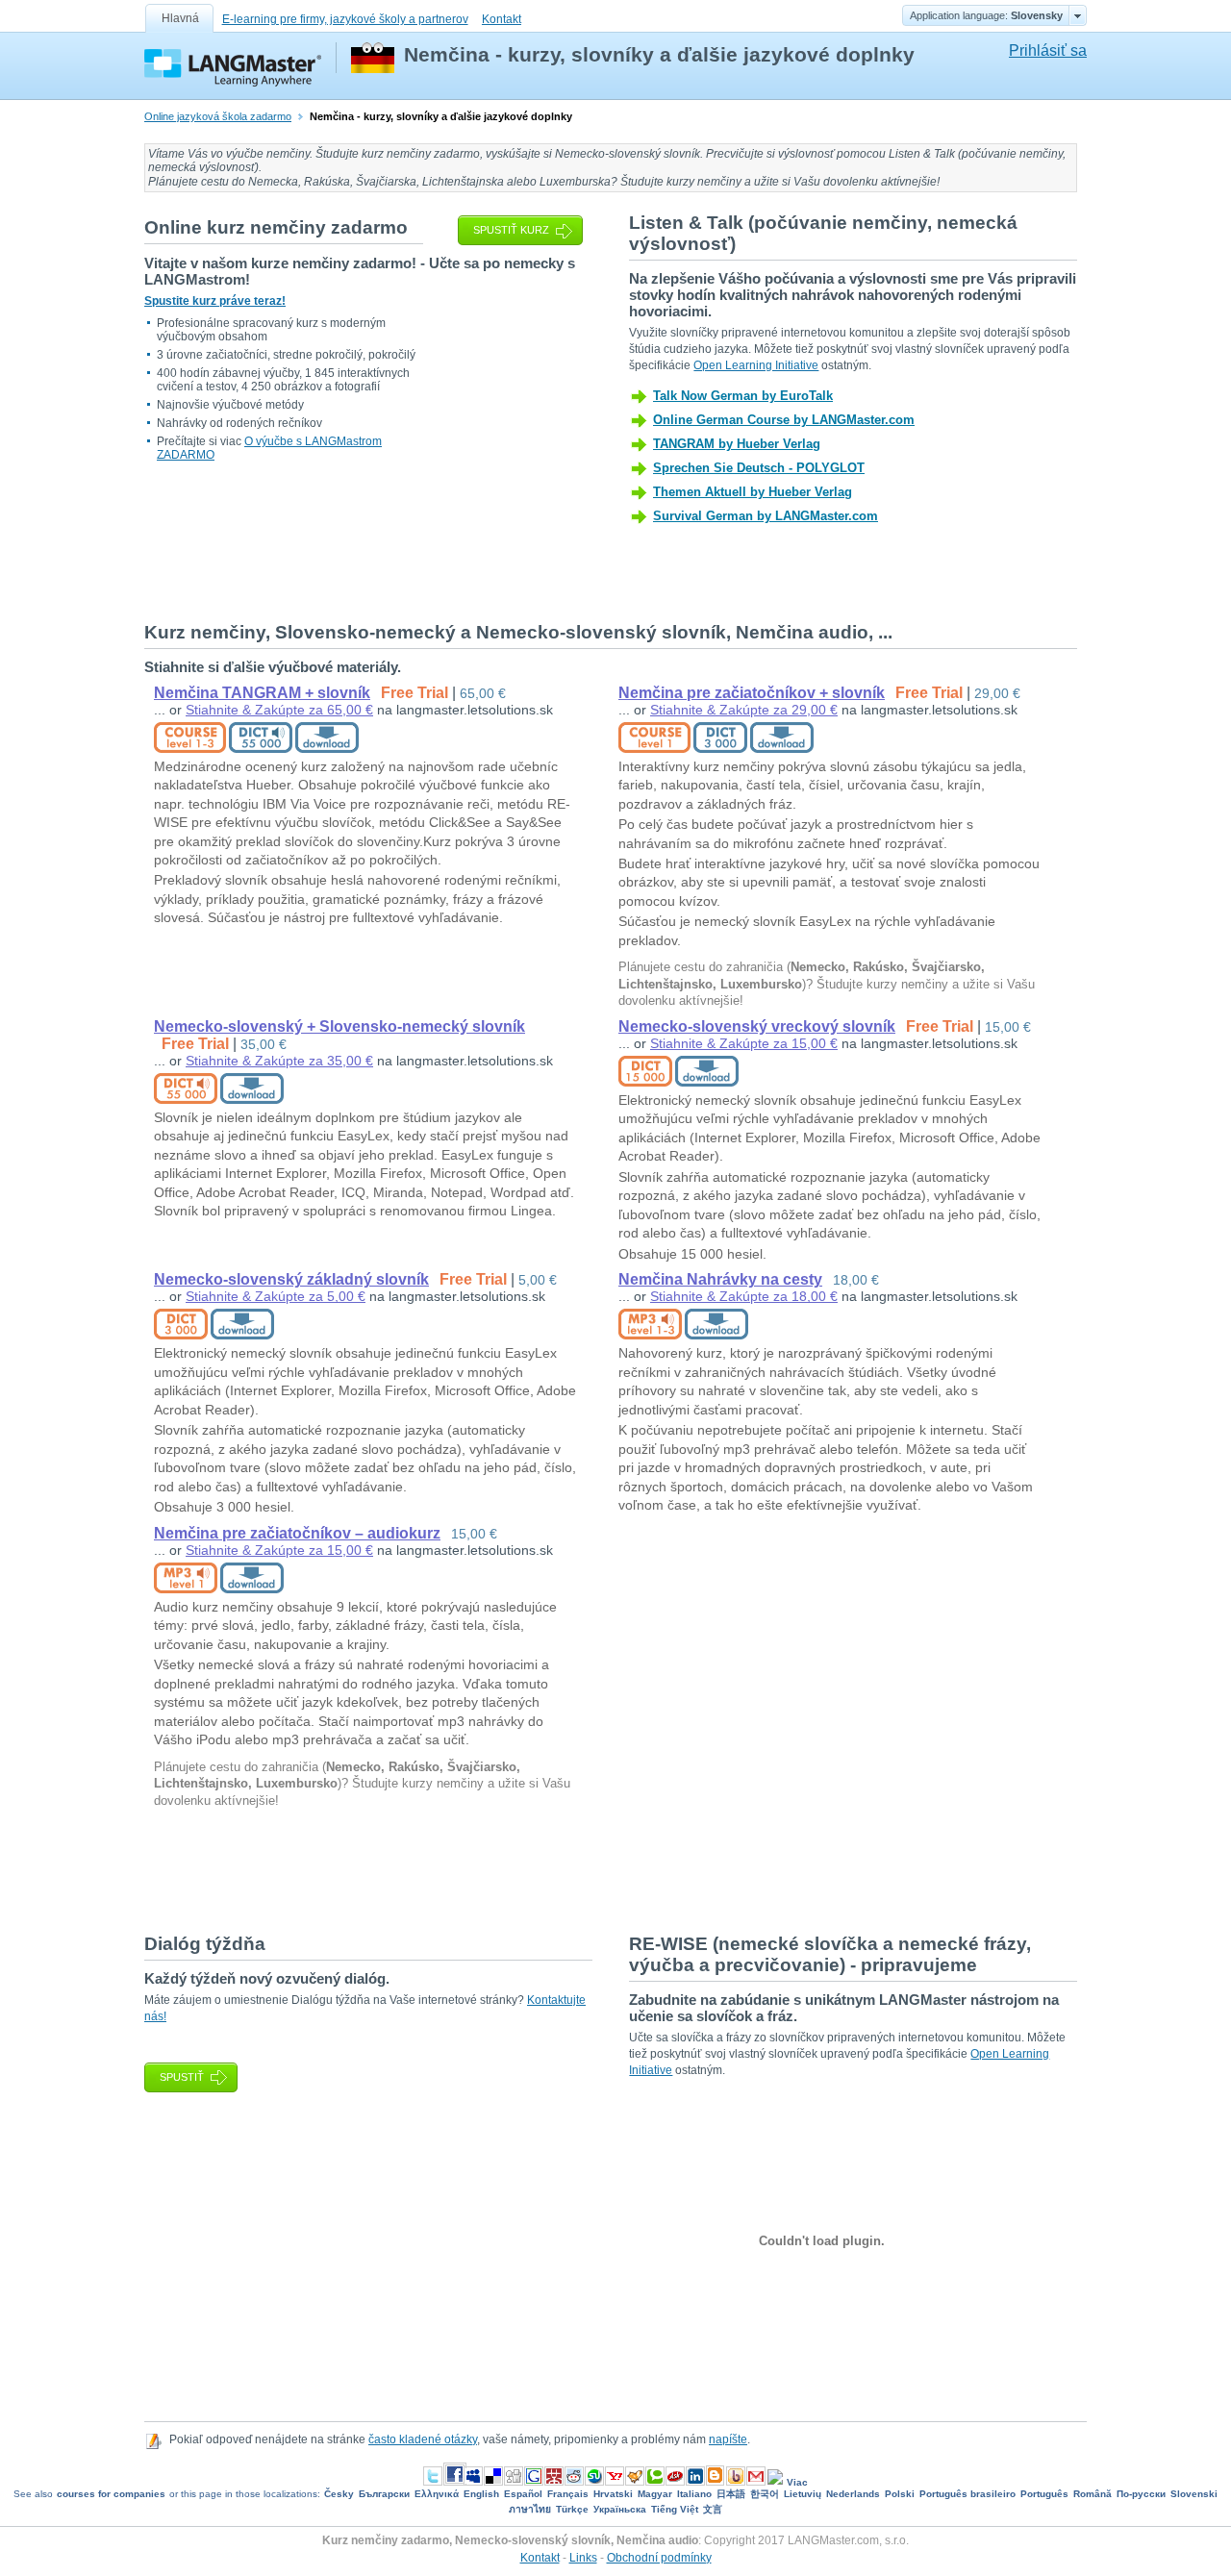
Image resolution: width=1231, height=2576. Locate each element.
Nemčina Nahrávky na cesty (720, 1279)
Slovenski (1194, 2494)
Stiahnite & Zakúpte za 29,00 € (744, 710)
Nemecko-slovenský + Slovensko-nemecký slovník (339, 1026)
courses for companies (111, 2494)
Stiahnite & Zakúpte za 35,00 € (279, 1061)
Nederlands (853, 2494)
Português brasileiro (967, 2494)
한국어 (765, 2494)
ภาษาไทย (530, 2509)
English (481, 2494)
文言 (713, 2509)
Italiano (694, 2494)
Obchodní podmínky (659, 2558)
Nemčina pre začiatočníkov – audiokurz (297, 1533)
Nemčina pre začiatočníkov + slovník (752, 693)
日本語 (731, 2494)
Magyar (655, 2494)
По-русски (1141, 2494)
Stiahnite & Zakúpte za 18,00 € (744, 1296)
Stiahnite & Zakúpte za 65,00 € (279, 710)
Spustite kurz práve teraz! (215, 301)
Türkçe (572, 2509)
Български (384, 2494)
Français (568, 2494)
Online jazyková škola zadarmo (218, 116)
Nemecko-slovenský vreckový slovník (757, 1026)
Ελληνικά (437, 2494)
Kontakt (502, 19)
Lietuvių (803, 2494)
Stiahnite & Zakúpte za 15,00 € (744, 1043)
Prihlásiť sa (1048, 50)
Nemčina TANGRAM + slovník (262, 693)
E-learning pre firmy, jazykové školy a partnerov (345, 19)
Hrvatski (613, 2494)
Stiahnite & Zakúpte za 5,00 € (276, 1296)
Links (583, 2558)
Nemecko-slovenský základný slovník (291, 1279)
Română (1093, 2494)
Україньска (620, 2509)
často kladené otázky (423, 2439)
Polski (900, 2494)
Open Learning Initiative (756, 365)
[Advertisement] (494, 1869)
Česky (339, 2494)
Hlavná (180, 18)
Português (1044, 2494)
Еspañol (523, 2494)
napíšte (728, 2439)
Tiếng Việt (675, 2509)
